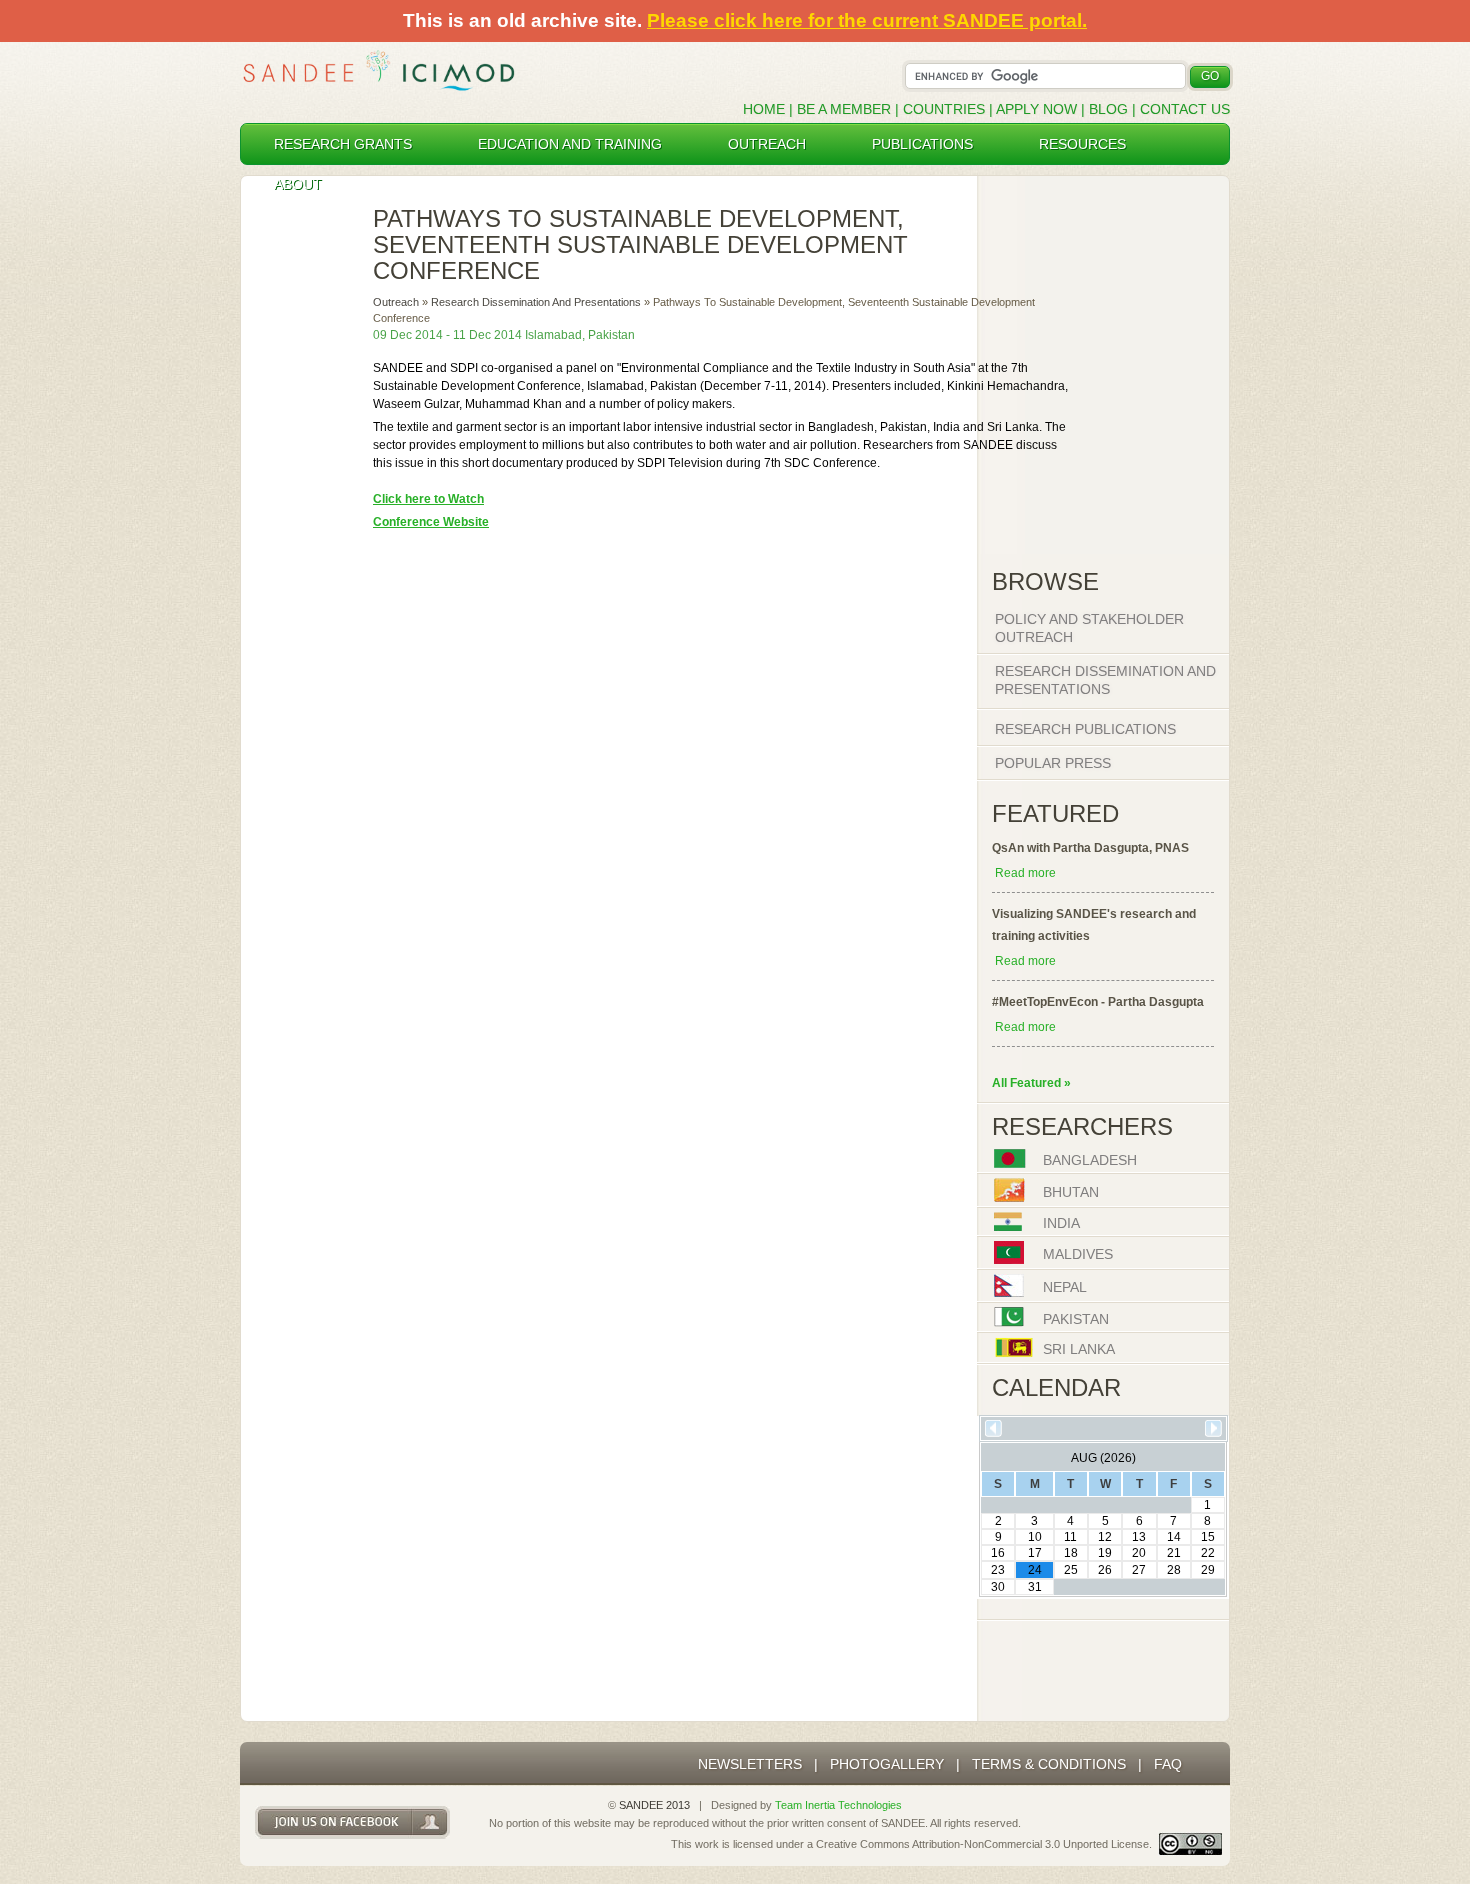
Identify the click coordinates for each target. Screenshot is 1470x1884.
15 (1208, 1537)
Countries (946, 109)
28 (1174, 1570)
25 (1071, 1570)
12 (1105, 1537)
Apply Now (1036, 109)
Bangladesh (1090, 1161)
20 (1139, 1553)
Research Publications (1085, 729)
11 (1070, 1537)
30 (998, 1587)
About (298, 184)
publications (922, 144)
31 (1035, 1587)
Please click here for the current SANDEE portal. (867, 20)
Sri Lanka (1079, 1350)
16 (998, 1553)
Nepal (1065, 1288)
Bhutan (1071, 1192)
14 (1174, 1537)
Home (764, 109)
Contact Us (1185, 109)
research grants (343, 144)
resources (1082, 144)
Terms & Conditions (1049, 1764)
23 (998, 1570)
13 (1139, 1537)
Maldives (1078, 1255)
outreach (767, 144)
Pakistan (1076, 1319)
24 (1035, 1570)
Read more (1025, 873)
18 (1071, 1553)
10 (1035, 1537)
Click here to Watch (428, 499)
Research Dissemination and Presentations (536, 302)
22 (1208, 1553)
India (1061, 1224)
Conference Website (431, 522)
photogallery (887, 1764)
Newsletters (750, 1764)
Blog (1108, 109)
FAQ (1168, 1764)
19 (1105, 1553)
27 (1139, 1570)
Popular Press (1053, 763)
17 (1035, 1553)
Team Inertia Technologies (838, 1805)
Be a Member (844, 109)
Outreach (396, 302)
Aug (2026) (1103, 1458)
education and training (570, 144)
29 (1208, 1570)
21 (1174, 1553)
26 (1105, 1570)
